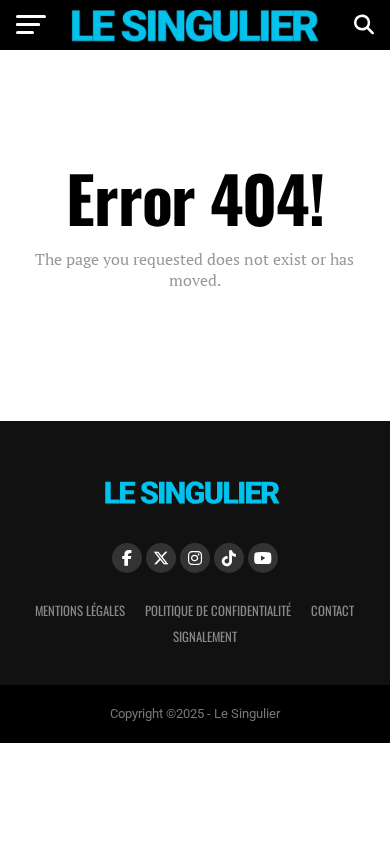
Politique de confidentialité (218, 610)
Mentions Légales (80, 610)
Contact (332, 610)
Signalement (205, 636)
